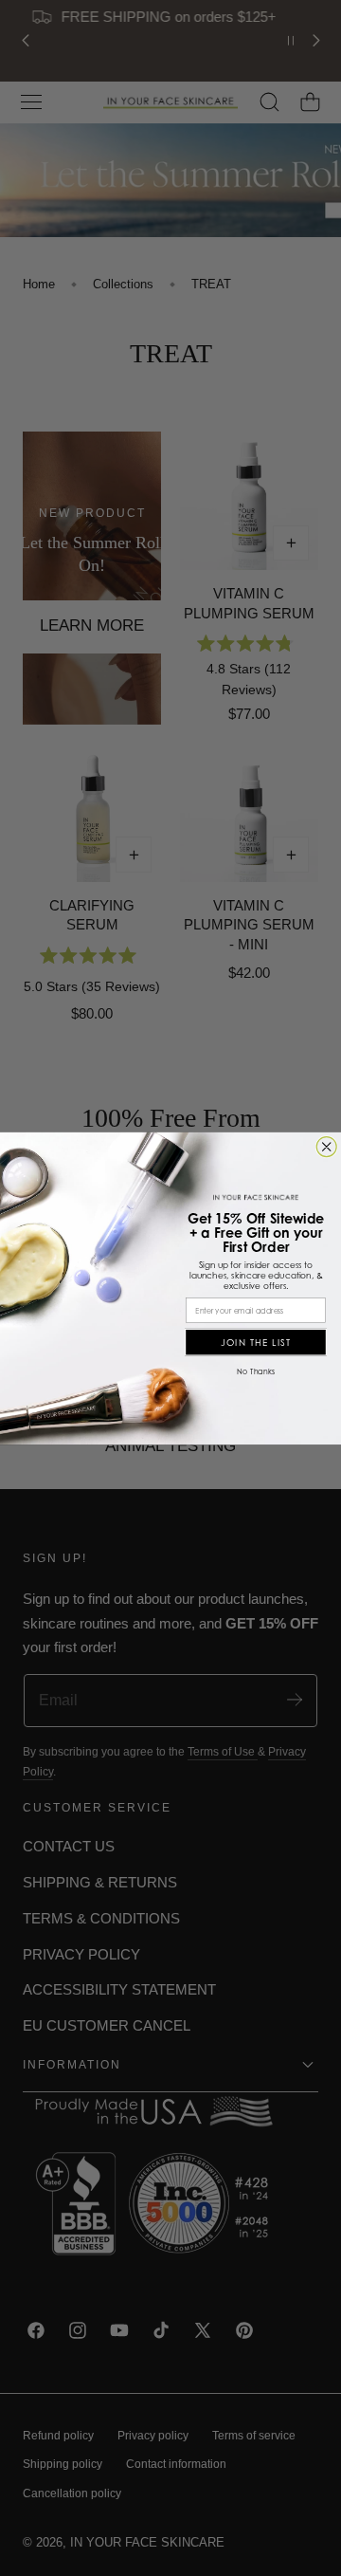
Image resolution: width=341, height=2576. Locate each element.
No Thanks (256, 1371)
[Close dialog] (326, 1146)
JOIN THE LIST (256, 1342)
